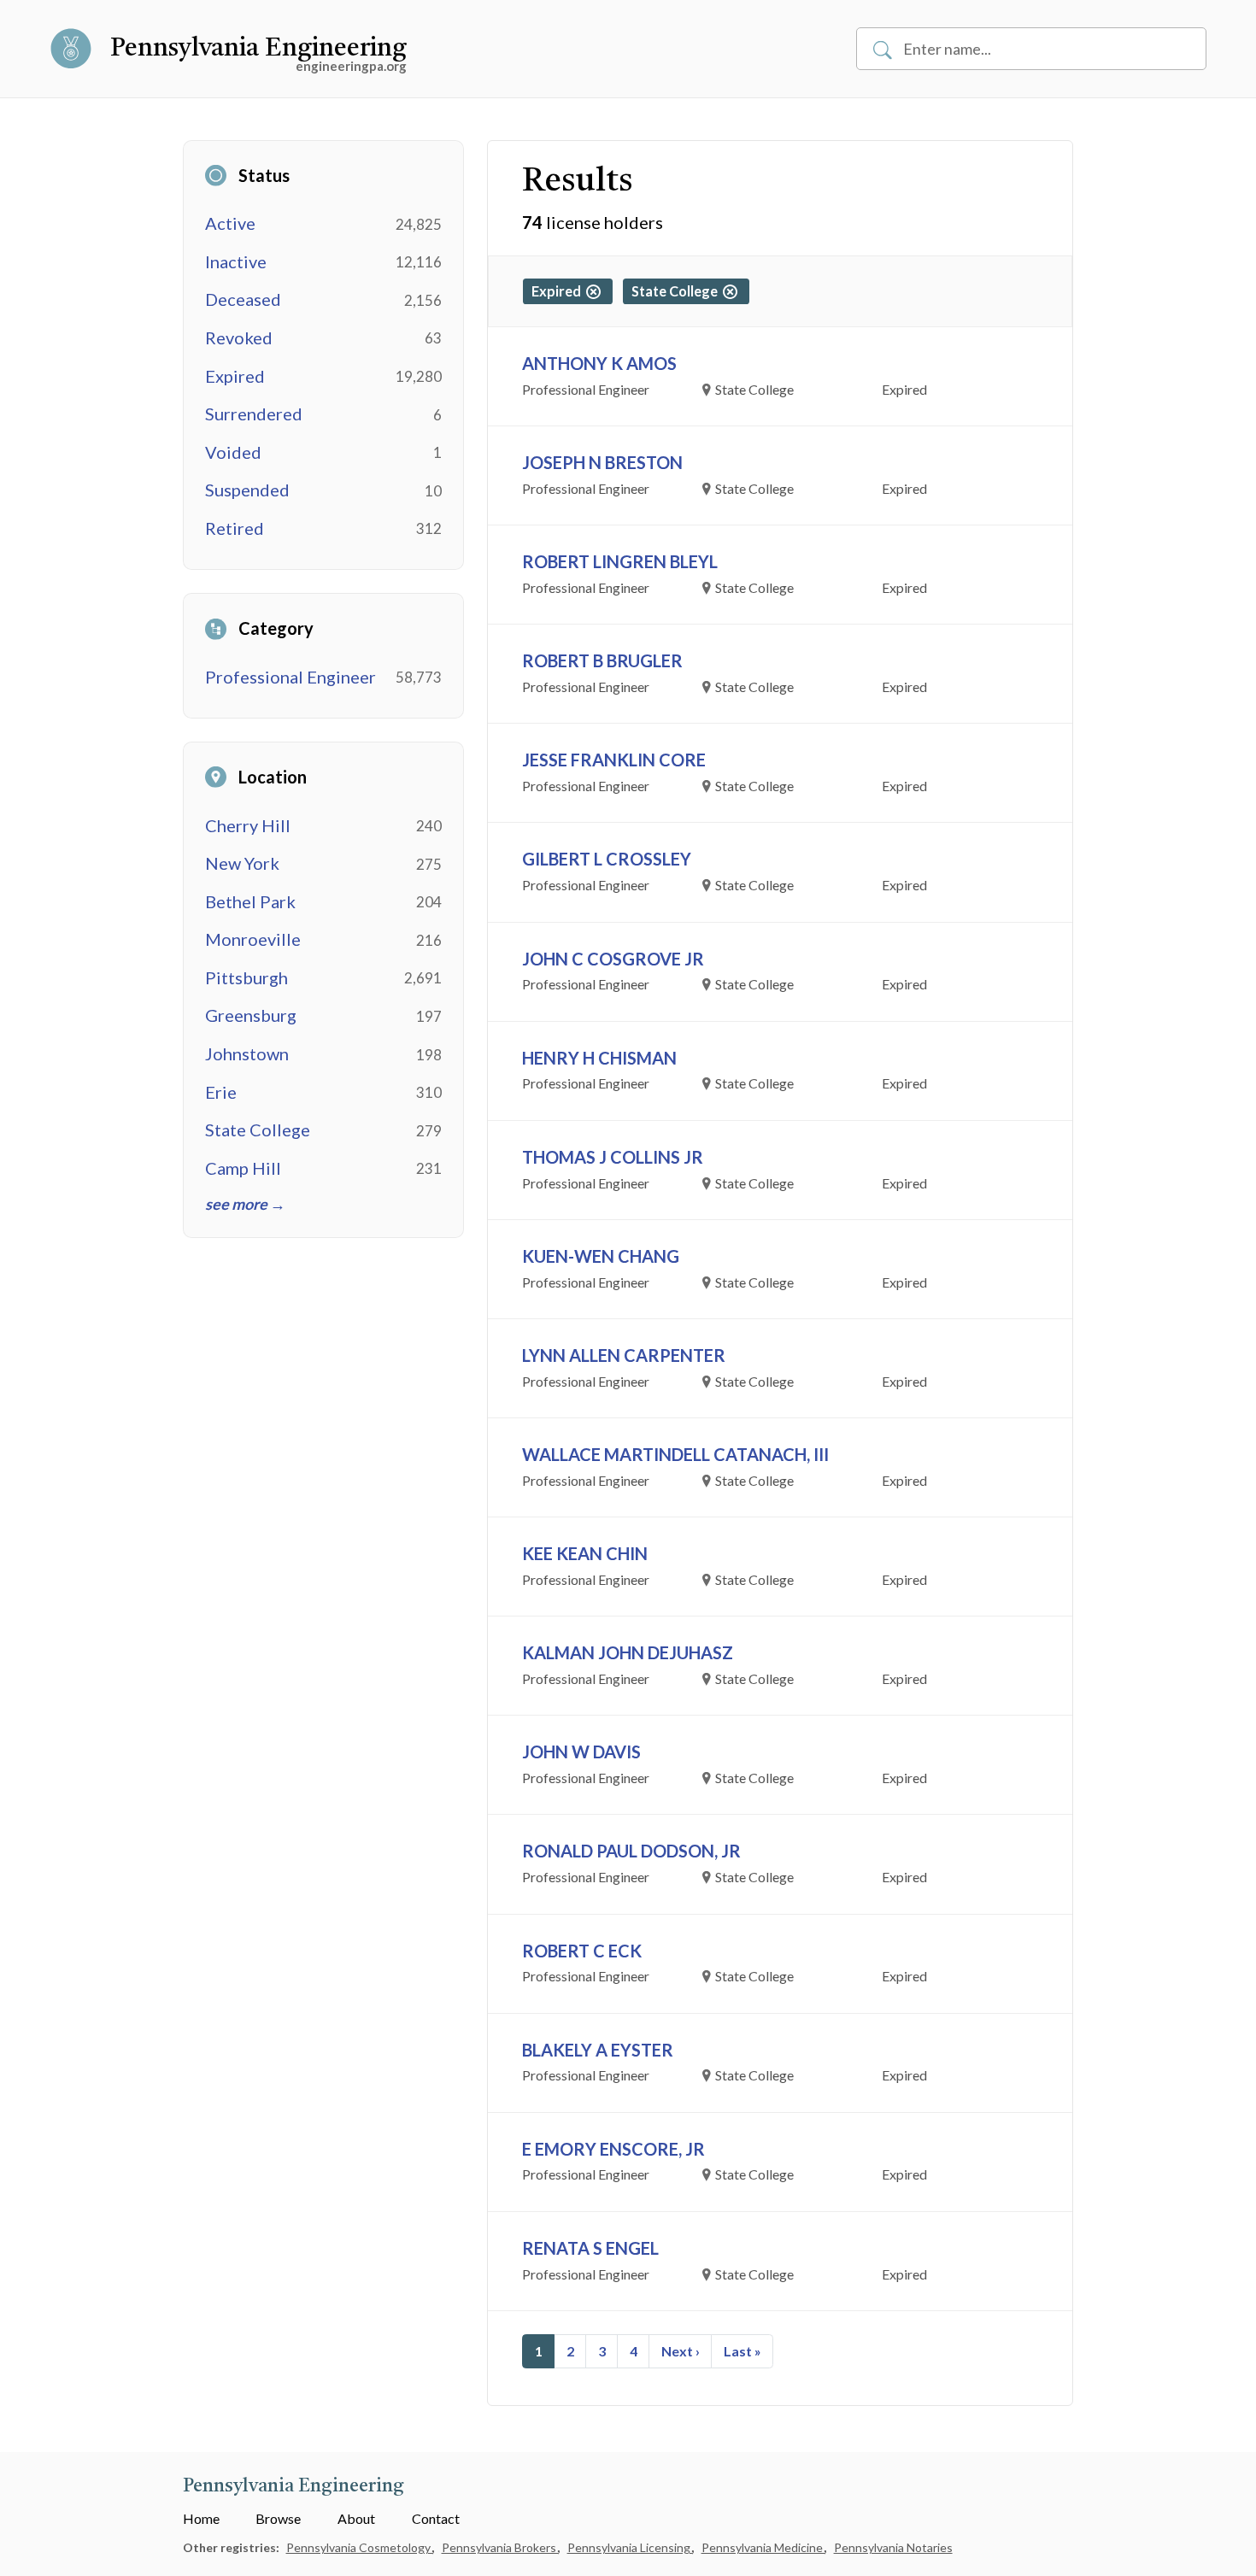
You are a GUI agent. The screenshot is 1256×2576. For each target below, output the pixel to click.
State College (258, 1130)
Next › (681, 2351)
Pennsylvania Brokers (500, 2547)
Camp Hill (243, 1168)
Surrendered (254, 414)
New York (242, 863)
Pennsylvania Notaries (893, 2547)
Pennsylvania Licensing (630, 2547)
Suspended (247, 490)
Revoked (239, 337)
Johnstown (247, 1053)
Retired (235, 528)
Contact (436, 2518)
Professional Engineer (291, 677)
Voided (233, 452)
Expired (235, 376)
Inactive (236, 261)
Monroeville (253, 939)
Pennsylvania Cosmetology (360, 2547)
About (356, 2518)
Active (230, 223)
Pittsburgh (247, 977)
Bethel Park (250, 901)
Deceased (243, 299)
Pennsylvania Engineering (258, 49)
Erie (221, 1092)
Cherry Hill (248, 825)
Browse (278, 2518)
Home (201, 2518)
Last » (742, 2351)
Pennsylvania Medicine (763, 2547)
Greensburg (251, 1015)
